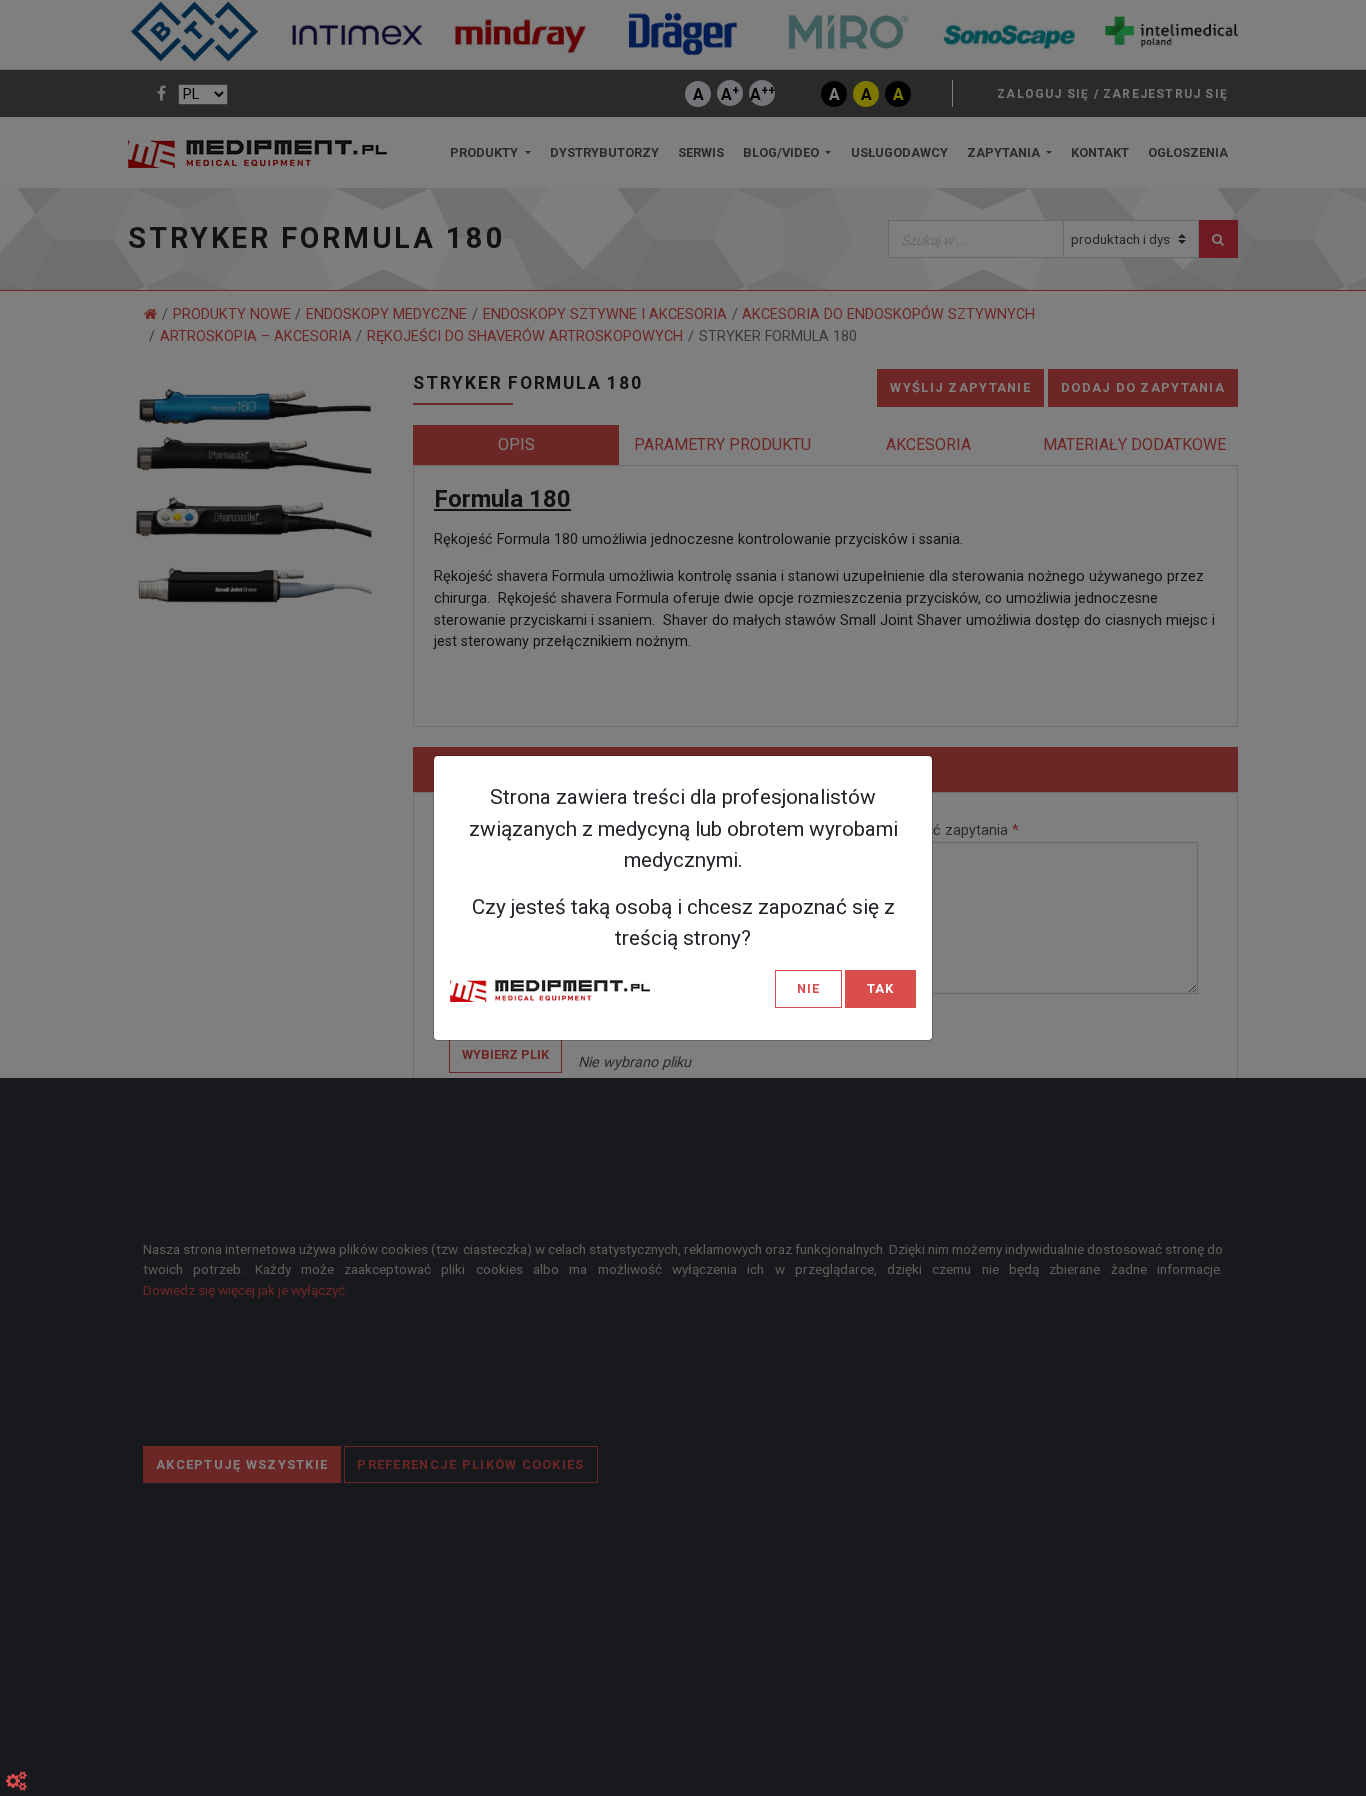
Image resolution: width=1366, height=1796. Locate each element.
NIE (808, 988)
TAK (880, 988)
